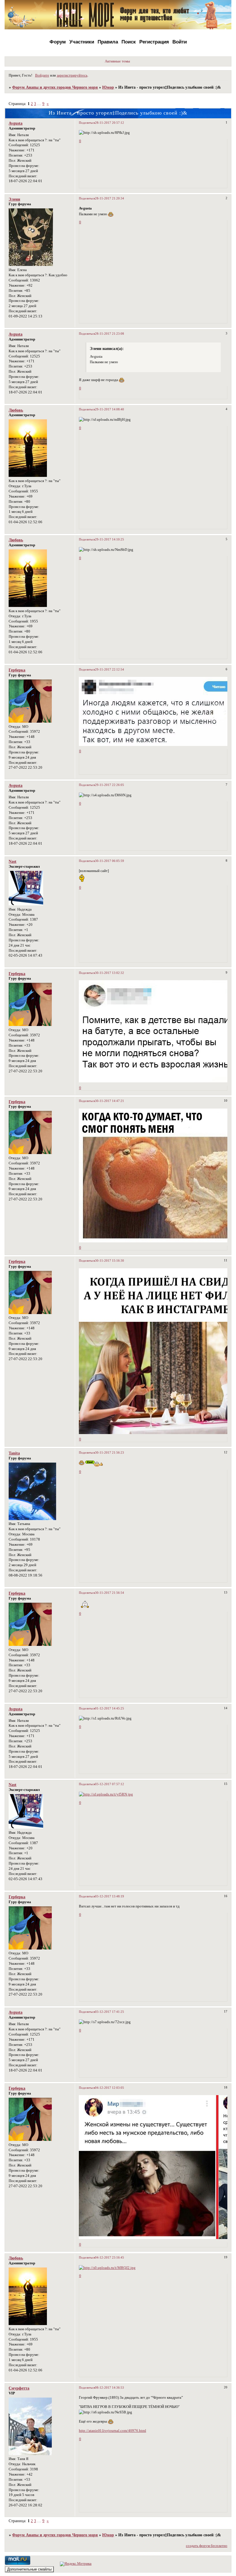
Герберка (17, 670)
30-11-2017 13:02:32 (110, 973)
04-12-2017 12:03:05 (110, 2088)
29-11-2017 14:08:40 (110, 409)
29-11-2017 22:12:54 (110, 669)
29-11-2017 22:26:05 (110, 785)
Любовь (16, 410)
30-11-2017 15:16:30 (110, 1261)
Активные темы (117, 61)
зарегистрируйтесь (72, 75)
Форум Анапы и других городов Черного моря (55, 87)
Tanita (14, 1453)
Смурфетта (19, 2388)
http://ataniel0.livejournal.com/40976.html (113, 2431)
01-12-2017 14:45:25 (110, 1708)
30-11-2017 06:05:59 (110, 861)
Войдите (42, 75)
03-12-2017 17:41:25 (110, 2012)
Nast (13, 861)
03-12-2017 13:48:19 (110, 1896)
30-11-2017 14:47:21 (110, 1101)
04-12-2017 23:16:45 (110, 2257)
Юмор (108, 87)
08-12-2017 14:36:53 (110, 2387)
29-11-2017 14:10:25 (110, 539)
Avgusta (16, 123)
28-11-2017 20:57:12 (110, 123)
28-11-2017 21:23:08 (110, 334)
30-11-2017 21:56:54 (110, 1593)
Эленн (14, 199)
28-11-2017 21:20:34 (110, 198)
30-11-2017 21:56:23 (110, 1452)
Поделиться (87, 123)
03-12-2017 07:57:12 (110, 1784)
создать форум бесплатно (207, 2546)
